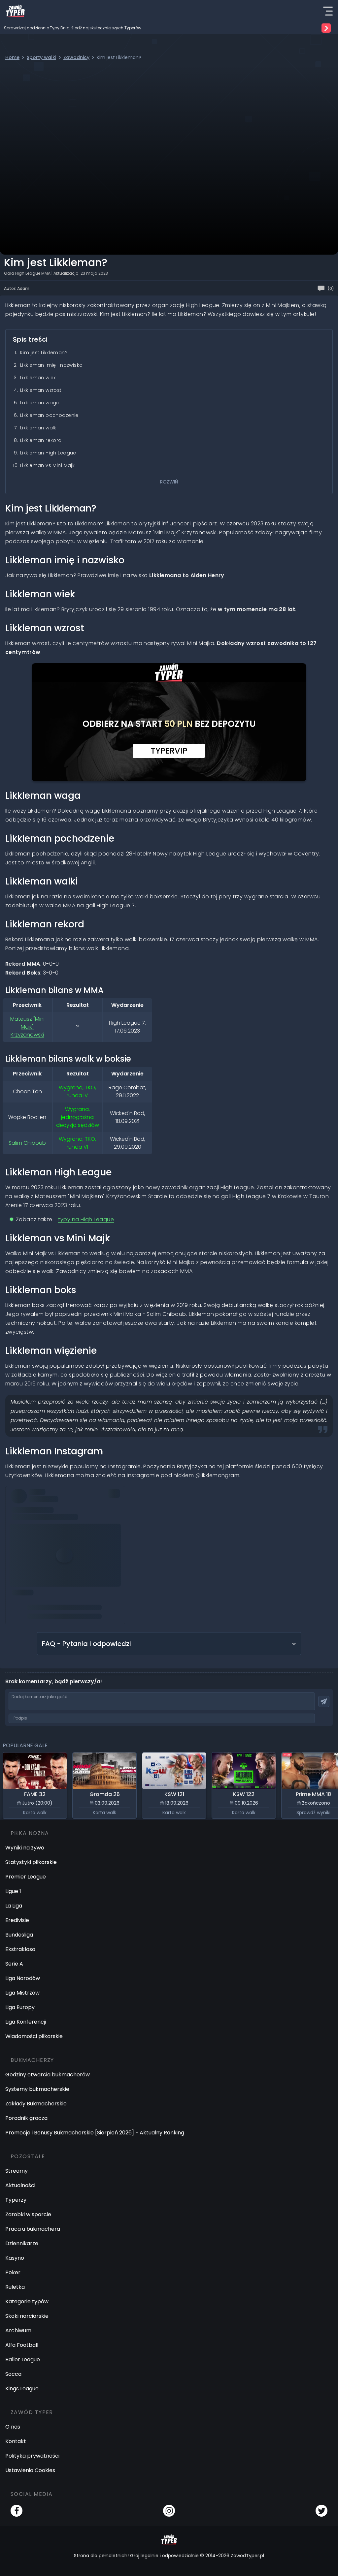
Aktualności (20, 2185)
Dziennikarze (22, 2243)
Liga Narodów (23, 1978)
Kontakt (16, 2441)
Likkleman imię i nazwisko (51, 365)
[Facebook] (17, 2511)
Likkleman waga (40, 403)
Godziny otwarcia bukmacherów (48, 2075)
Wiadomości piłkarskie (34, 2036)
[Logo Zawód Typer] (15, 11)
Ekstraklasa (20, 1949)
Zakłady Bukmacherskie (36, 2104)
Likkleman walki (39, 428)
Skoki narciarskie (27, 2316)
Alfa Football (22, 2345)
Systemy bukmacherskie (37, 2089)
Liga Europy (20, 2007)
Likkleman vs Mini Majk (47, 465)
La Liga (14, 1906)
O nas (13, 2427)
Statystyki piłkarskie (31, 1862)
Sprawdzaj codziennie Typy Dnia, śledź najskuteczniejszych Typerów (73, 28)
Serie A (14, 1964)
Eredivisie (17, 1920)
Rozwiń (169, 482)
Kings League (22, 2389)
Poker (13, 2272)
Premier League (26, 1877)
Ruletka (15, 2287)
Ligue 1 (13, 1891)
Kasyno (15, 2258)
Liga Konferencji (26, 2022)
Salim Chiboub (27, 1143)
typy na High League (86, 1219)
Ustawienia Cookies (30, 2470)
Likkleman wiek (38, 378)
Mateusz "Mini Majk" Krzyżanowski (27, 1027)
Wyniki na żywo (25, 1848)
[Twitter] (321, 2511)
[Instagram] (169, 2511)
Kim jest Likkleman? (44, 353)
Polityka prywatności (32, 2456)
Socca (13, 2374)
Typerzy (16, 2200)
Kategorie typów (27, 2301)
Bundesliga (19, 1935)
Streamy (17, 2171)
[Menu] (328, 11)
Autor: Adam (17, 288)
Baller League (23, 2359)
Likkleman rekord (41, 440)
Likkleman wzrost (41, 390)
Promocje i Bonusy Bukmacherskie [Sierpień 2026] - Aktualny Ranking (95, 2133)
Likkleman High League (48, 453)
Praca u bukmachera (33, 2229)
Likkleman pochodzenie (49, 415)
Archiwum (18, 2330)
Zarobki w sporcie (28, 2214)
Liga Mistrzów (22, 1993)
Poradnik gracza (26, 2118)
